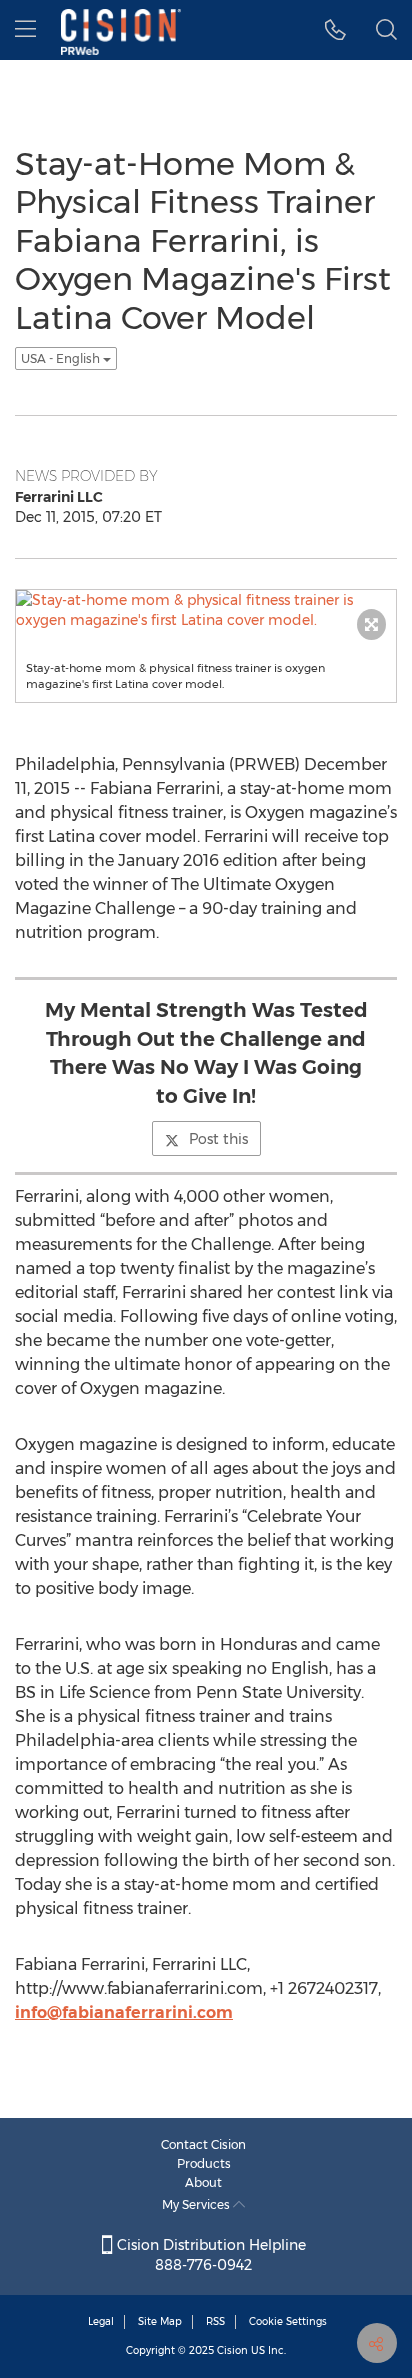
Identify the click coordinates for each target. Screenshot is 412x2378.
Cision (232, 2350)
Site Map (160, 2321)
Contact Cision (203, 2144)
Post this (218, 1139)
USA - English (62, 358)
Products (204, 2163)
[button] (335, 30)
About (203, 2182)
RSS (215, 2321)
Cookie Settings (288, 2321)
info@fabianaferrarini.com (124, 2012)
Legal (101, 2321)
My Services (197, 2204)
